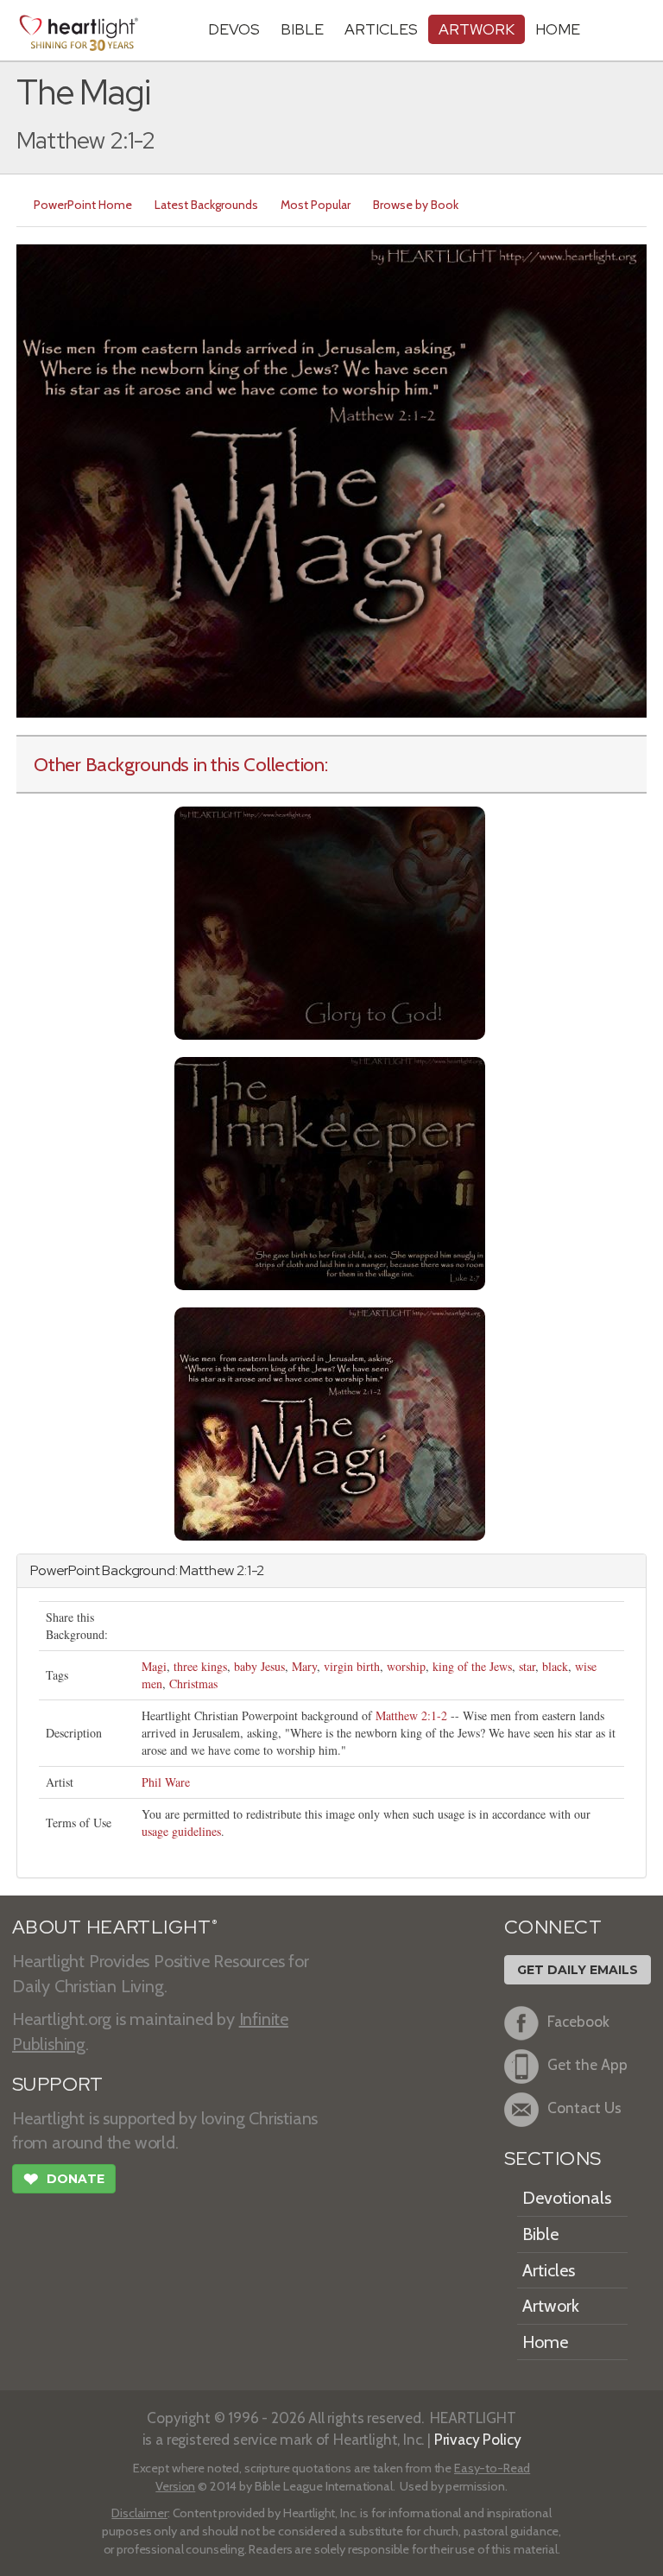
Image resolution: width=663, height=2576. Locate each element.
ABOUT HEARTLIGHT (115, 1927)
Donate (64, 2179)
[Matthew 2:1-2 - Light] (330, 1423)
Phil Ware (166, 1782)
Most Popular (316, 205)
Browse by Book (416, 205)
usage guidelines (181, 1831)
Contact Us (584, 2108)
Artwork (477, 29)
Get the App (587, 2065)
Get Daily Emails (578, 1970)
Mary (304, 1666)
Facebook (578, 2022)
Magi (154, 1666)
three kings (200, 1666)
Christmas (193, 1684)
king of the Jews (472, 1666)
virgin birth (352, 1666)
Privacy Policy (478, 2439)
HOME (558, 29)
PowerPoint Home (83, 205)
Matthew (207, 1570)
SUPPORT (57, 2084)
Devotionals (567, 2198)
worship (406, 1666)
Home (545, 2342)
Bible (302, 29)
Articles (381, 29)
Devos (234, 29)
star (527, 1666)
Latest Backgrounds (206, 205)
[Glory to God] (330, 922)
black (555, 1666)
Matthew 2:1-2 (411, 1715)
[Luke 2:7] (330, 1172)
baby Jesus (259, 1666)
